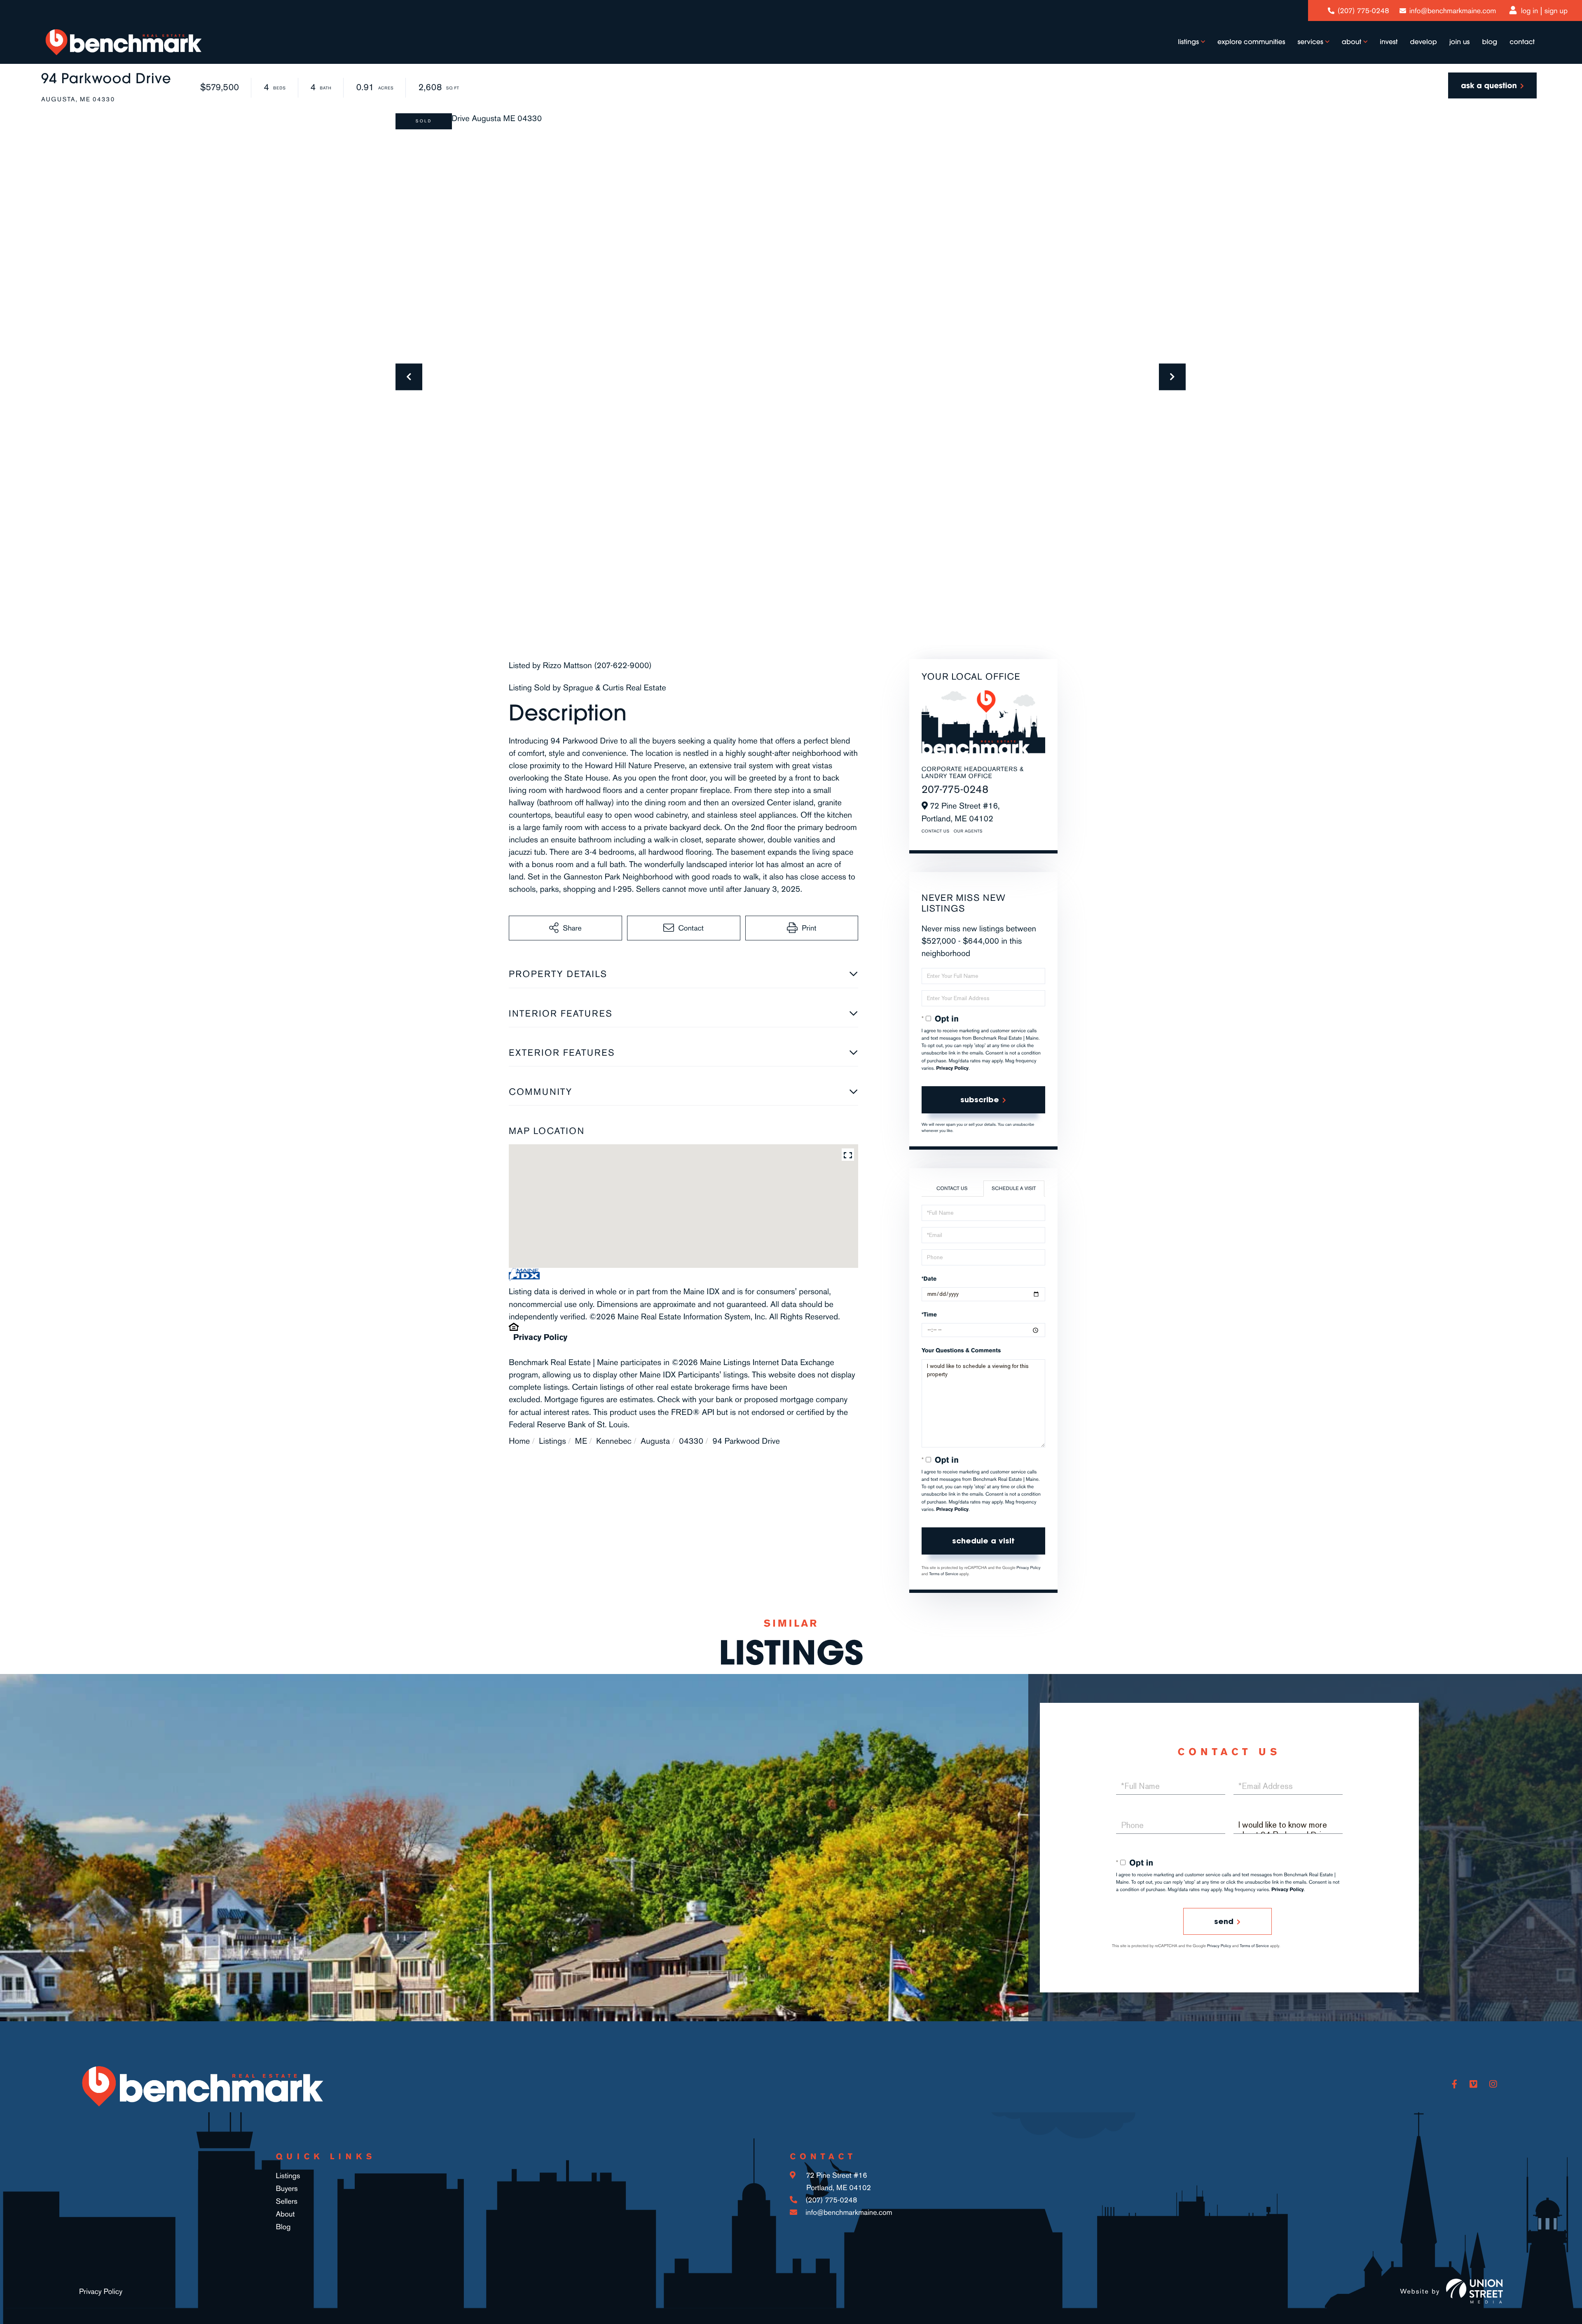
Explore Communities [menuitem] (1251, 42)
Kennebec (614, 1441)
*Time (929, 1315)
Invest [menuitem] (1389, 42)
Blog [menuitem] (1490, 42)
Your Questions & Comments (961, 1350)
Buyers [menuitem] (287, 2188)
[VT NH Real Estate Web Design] (1474, 2291)
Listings (552, 1441)
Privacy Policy (540, 1337)
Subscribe (980, 1100)
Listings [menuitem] (1188, 42)
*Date (929, 1279)
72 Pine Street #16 (837, 2181)
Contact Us (936, 831)
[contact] (1492, 85)
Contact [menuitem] (1522, 42)
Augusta (655, 1441)
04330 (691, 1441)
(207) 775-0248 (1363, 11)
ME (581, 1441)
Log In (1530, 11)
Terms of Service (944, 1574)
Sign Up (1556, 11)
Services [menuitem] (1311, 42)
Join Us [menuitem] (1460, 42)
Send (1224, 1921)
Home (519, 1441)
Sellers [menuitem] (287, 2201)
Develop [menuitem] (1424, 42)
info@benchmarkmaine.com (1453, 11)
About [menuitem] (1351, 42)
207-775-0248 (955, 789)
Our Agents (968, 831)
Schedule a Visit (1014, 1188)
